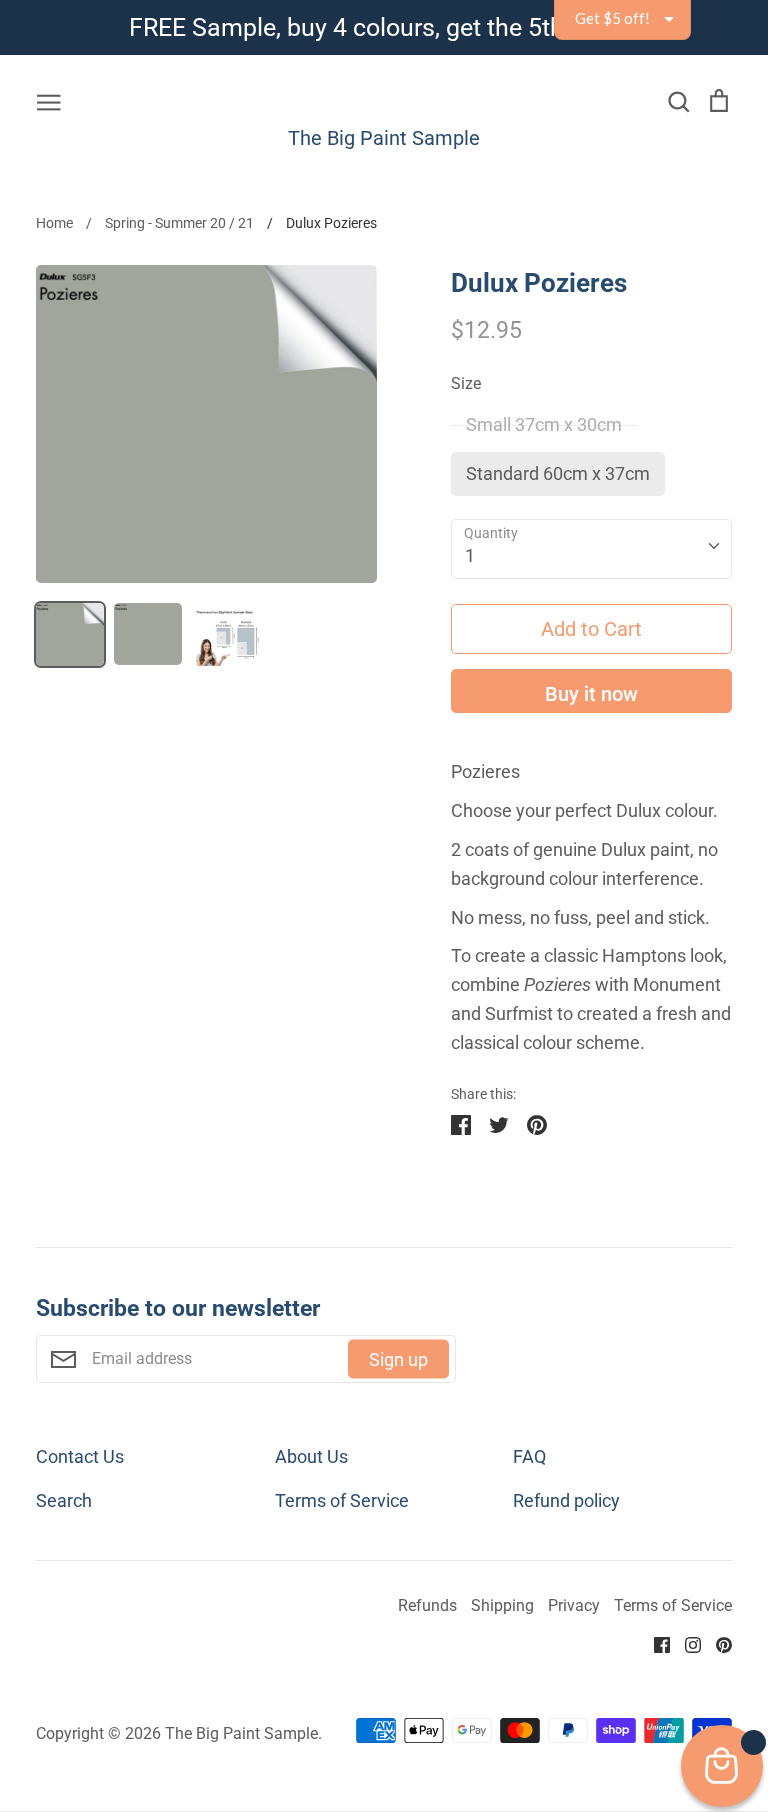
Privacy (574, 1606)
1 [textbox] (470, 555)
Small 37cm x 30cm (544, 424)
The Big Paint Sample (384, 138)
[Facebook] (654, 1642)
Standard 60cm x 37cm (558, 473)
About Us (311, 1456)
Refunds (427, 1606)
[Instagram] (685, 1642)
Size (466, 384)
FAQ (529, 1456)
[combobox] (591, 548)
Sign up (398, 1358)
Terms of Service (342, 1500)
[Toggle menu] (49, 99)
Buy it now (591, 694)
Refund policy (566, 1500)
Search (64, 1500)
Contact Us (80, 1456)
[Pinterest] (716, 1642)
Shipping (502, 1606)
